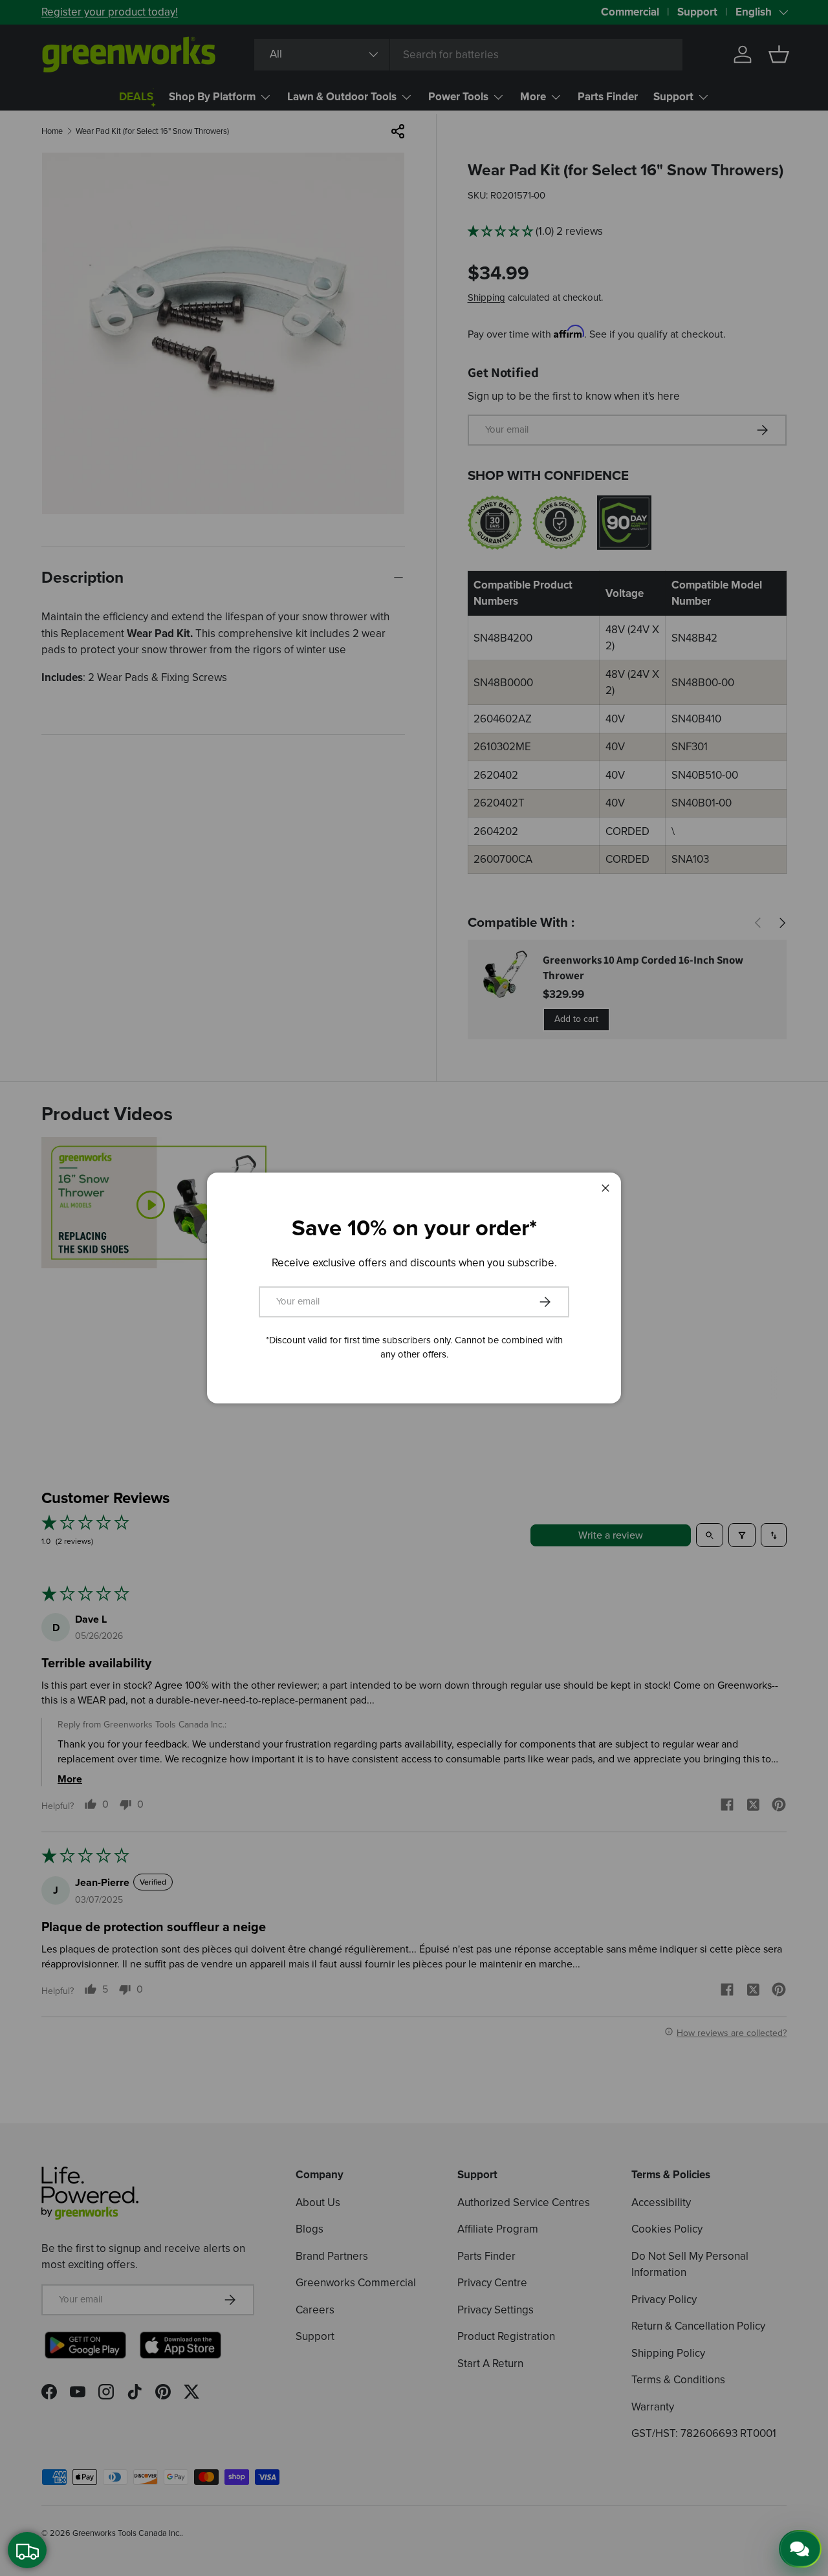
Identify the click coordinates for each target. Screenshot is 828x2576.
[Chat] (800, 2549)
